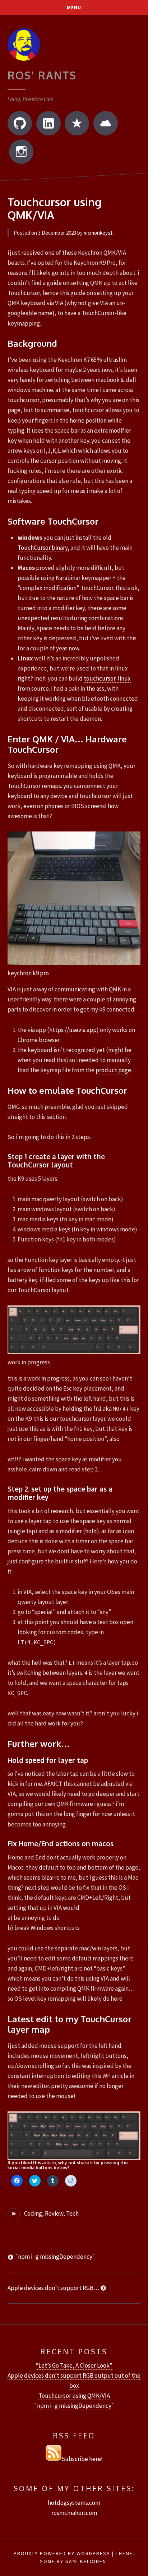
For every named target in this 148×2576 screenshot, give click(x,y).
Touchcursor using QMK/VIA (74, 2396)
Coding (33, 2213)
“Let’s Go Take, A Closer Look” (74, 2365)
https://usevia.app (73, 1030)
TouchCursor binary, (43, 548)
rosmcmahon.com (74, 2513)
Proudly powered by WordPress (62, 2553)
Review (54, 2213)
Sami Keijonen (86, 2561)
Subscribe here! (82, 2459)
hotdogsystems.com (74, 2503)
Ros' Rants (42, 75)
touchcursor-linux (107, 678)
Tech (72, 2213)
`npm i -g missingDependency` (74, 2406)
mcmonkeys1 (98, 233)
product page (113, 1070)
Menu (74, 8)
